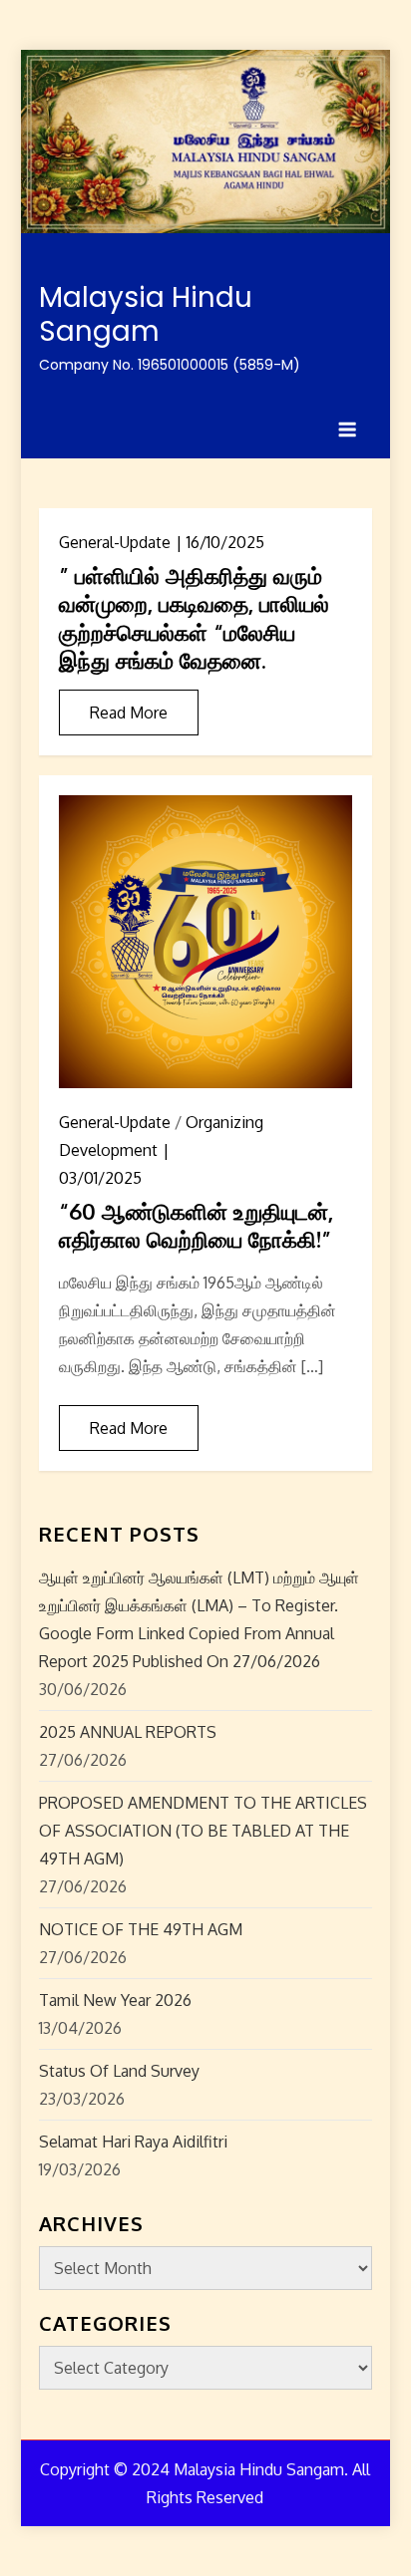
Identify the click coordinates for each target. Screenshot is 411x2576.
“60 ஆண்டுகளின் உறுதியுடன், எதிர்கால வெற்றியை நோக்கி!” (196, 1225)
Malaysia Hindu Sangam (146, 314)
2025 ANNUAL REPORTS (128, 1732)
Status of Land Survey (119, 2071)
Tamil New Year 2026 (115, 2000)
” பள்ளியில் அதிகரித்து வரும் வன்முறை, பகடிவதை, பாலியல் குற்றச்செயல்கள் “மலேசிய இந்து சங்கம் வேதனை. (194, 618)
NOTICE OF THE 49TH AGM (141, 1929)
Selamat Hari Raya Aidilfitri (133, 2142)
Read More (129, 713)
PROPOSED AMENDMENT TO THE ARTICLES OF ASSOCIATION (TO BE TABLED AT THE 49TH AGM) (203, 1831)
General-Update (115, 542)
